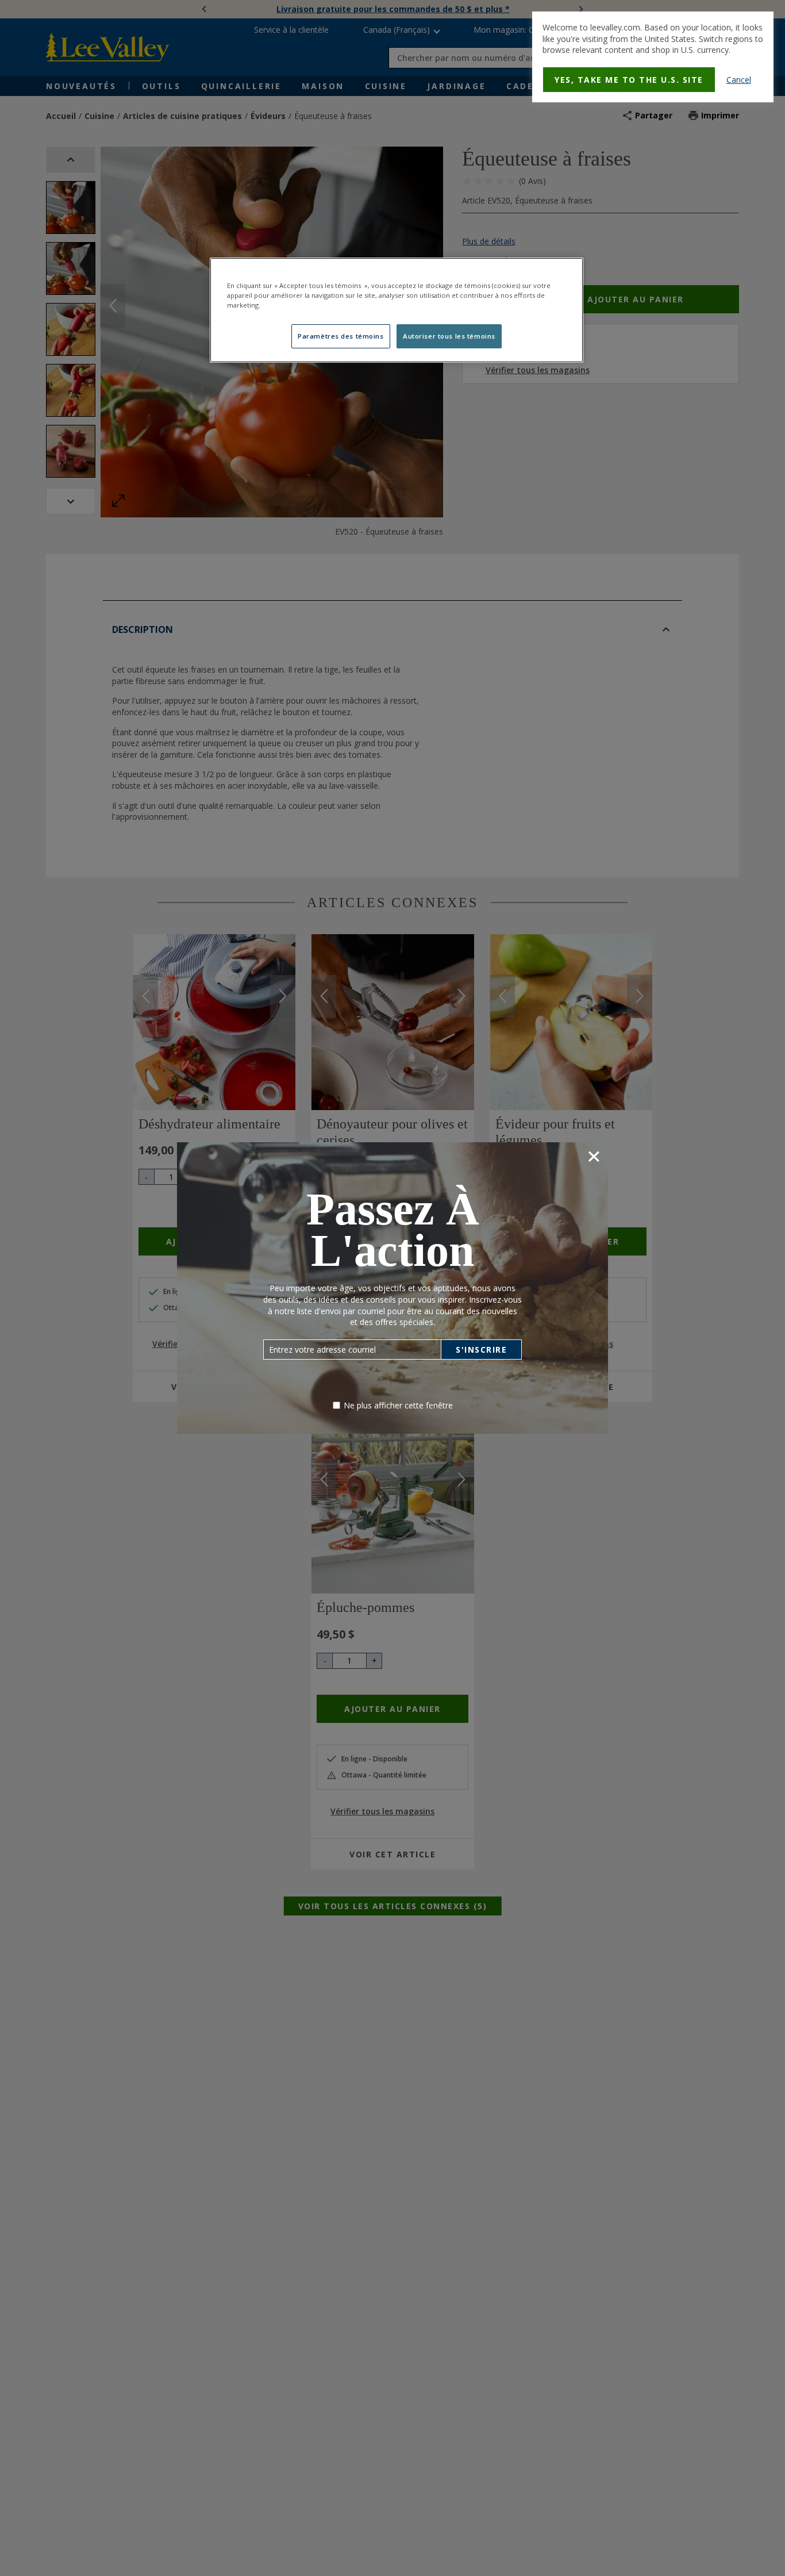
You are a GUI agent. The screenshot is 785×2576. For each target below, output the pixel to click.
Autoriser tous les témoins (449, 336)
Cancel (739, 80)
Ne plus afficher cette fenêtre (398, 1405)
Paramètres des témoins (341, 336)
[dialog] (653, 57)
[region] (397, 310)
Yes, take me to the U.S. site (629, 80)
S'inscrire (481, 1350)
